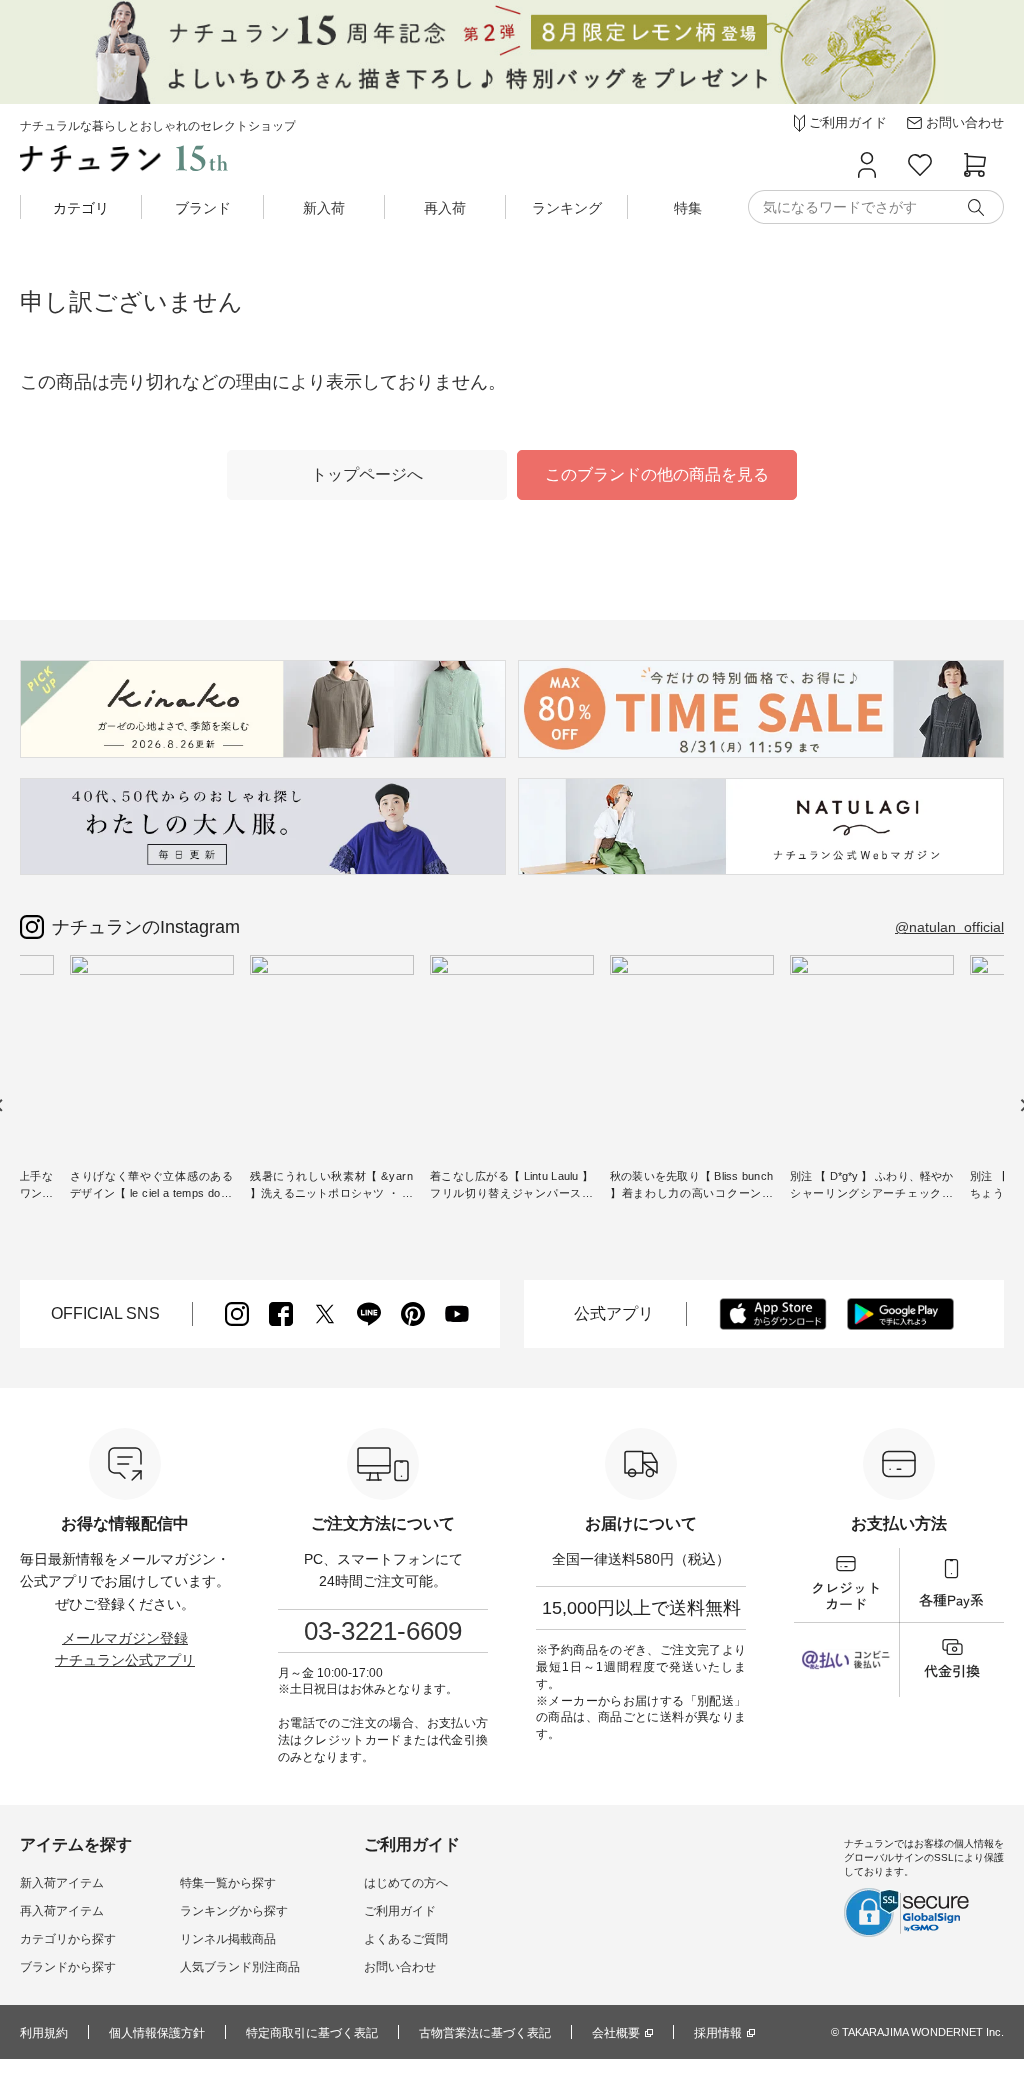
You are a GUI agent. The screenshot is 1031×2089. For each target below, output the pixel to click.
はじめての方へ (406, 1883)
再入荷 (445, 208)
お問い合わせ (400, 1967)
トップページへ (367, 474)
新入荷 (324, 208)
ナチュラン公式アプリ (125, 1660)
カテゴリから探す (68, 1939)
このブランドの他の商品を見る (657, 474)
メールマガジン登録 (125, 1638)
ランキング (567, 208)
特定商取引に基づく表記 (312, 2033)
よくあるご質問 (406, 1939)
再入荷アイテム (62, 1911)
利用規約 (44, 2033)
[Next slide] (1023, 1105)
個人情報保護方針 (157, 2033)
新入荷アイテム (62, 1883)
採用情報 (718, 2033)
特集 (688, 208)
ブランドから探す (68, 1967)
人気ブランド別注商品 (240, 1967)
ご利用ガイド (400, 1911)
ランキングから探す (234, 1911)
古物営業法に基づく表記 (485, 2033)
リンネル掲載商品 (228, 1939)
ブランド (203, 208)
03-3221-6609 (383, 1631)
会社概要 (616, 2033)
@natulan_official (949, 927)
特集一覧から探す (228, 1883)
